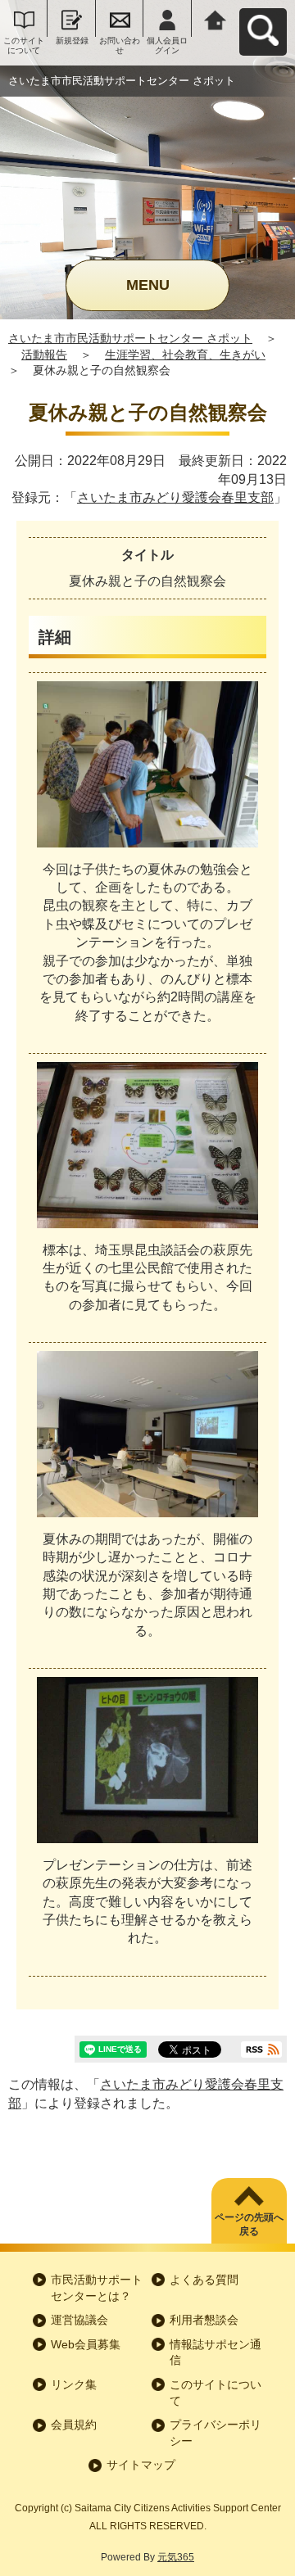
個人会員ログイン (167, 45)
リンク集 (74, 2384)
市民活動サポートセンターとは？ (97, 2288)
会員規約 (74, 2425)
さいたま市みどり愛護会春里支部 (175, 497)
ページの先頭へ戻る (249, 2224)
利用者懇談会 (204, 2320)
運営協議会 (79, 2320)
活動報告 (44, 355)
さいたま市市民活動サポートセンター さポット (130, 338)
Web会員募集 (86, 2344)
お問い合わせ (120, 45)
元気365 (176, 2557)
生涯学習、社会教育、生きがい (185, 355)
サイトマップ (141, 2465)
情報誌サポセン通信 (216, 2352)
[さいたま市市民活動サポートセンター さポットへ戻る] (216, 18)
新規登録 (72, 41)
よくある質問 (204, 2280)
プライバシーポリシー (216, 2433)
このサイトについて (24, 45)
